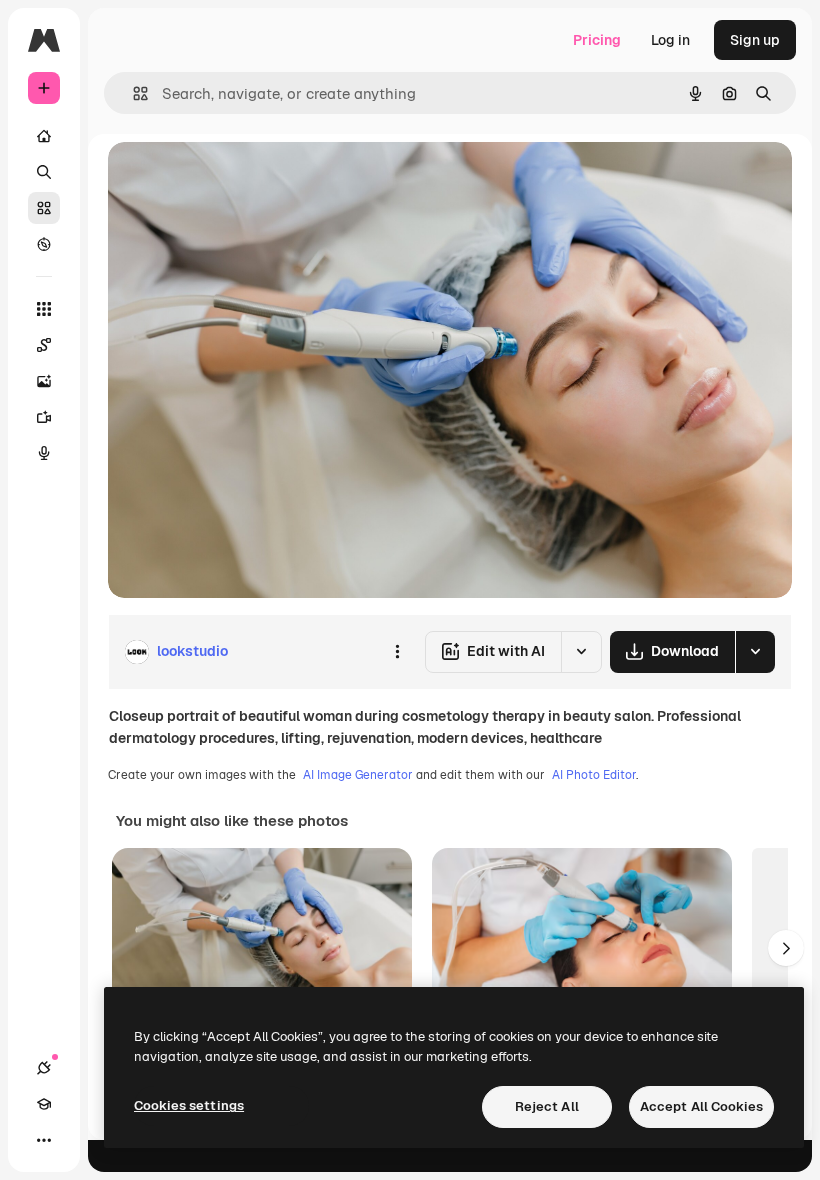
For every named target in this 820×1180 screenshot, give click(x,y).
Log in (670, 40)
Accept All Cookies (701, 1106)
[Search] (44, 172)
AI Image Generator (358, 775)
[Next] (786, 948)
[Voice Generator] (44, 453)
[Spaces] (44, 345)
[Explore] (44, 244)
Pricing (597, 40)
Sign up (755, 40)
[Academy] (44, 1104)
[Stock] (44, 208)
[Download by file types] (755, 652)
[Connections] (44, 1068)
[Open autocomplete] (132, 93)
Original (236, 179)
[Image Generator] (44, 381)
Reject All (547, 1106)
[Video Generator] (44, 417)
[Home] (44, 136)
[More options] (397, 652)
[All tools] (44, 309)
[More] (44, 1140)
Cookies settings (189, 1105)
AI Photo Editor (594, 775)
